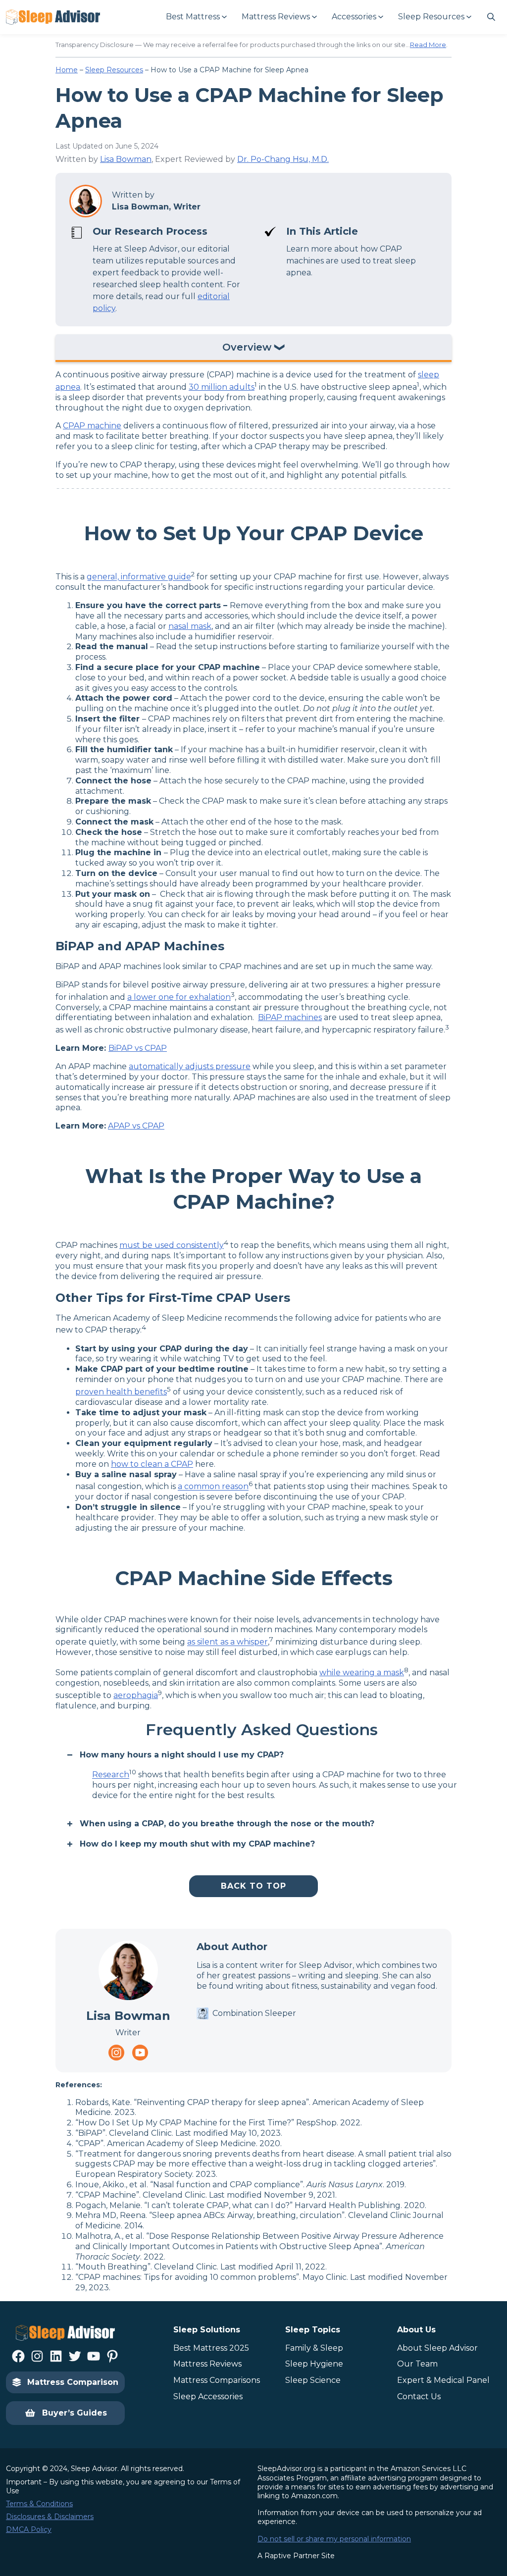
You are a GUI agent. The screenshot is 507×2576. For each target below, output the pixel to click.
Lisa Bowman (126, 159)
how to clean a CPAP (152, 1464)
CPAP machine (92, 426)
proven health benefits (121, 1392)
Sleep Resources (114, 70)
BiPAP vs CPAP (138, 1048)
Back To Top (253, 1886)
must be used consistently (172, 1245)
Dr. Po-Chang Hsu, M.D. (283, 159)
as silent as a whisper (228, 1642)
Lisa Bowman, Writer (156, 207)
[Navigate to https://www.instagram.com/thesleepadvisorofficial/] (116, 2053)
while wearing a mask (362, 1673)
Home (67, 70)
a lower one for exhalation (179, 997)
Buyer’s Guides (75, 2413)
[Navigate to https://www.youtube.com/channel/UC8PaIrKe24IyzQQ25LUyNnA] (140, 2053)
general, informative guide (139, 577)
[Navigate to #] (491, 17)
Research (111, 1775)
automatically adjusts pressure (190, 1066)
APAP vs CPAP (136, 1126)
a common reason (213, 1487)
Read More (428, 45)
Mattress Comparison (73, 2382)
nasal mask (190, 626)
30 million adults (222, 387)
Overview (247, 348)
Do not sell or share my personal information (334, 2539)
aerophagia (136, 1695)
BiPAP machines (290, 1017)
